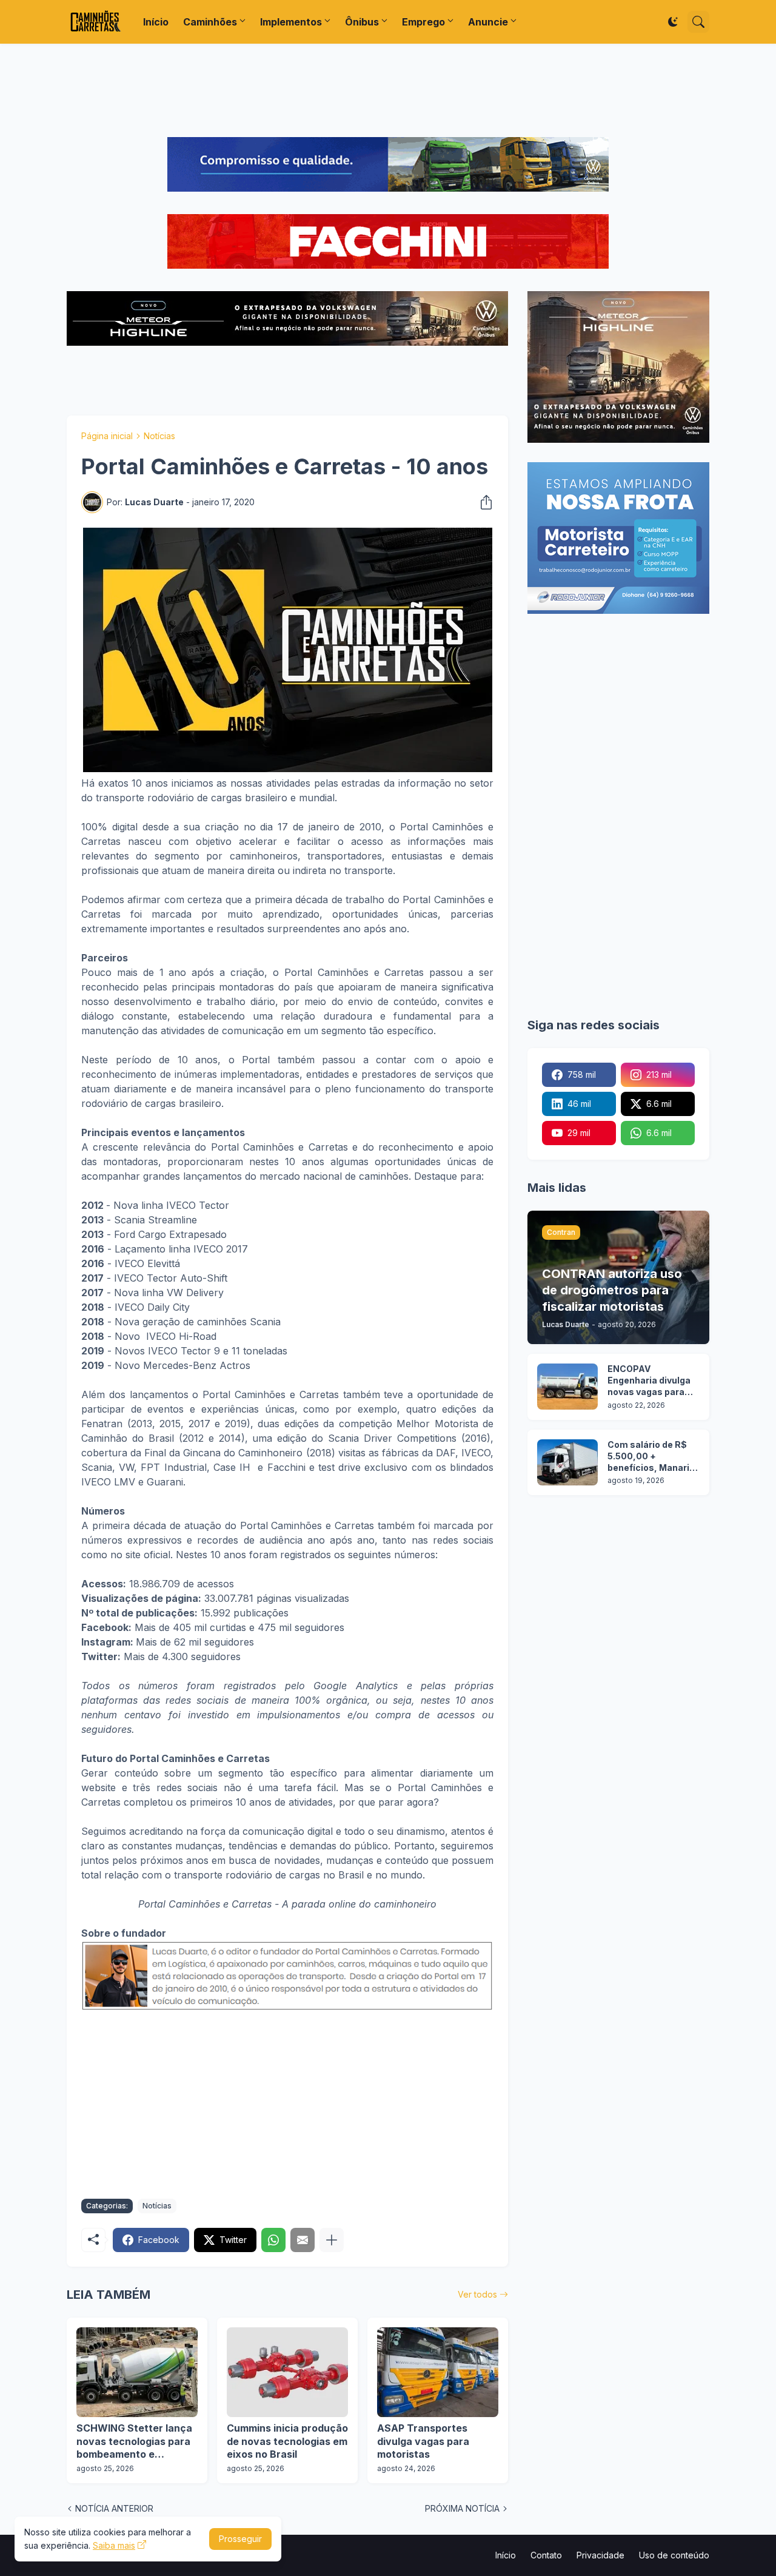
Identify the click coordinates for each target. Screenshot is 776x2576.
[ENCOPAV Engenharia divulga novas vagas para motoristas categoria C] (567, 1387)
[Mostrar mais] (332, 2240)
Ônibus (362, 22)
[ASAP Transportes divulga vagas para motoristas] (438, 2372)
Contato (546, 2555)
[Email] (303, 2240)
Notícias (159, 436)
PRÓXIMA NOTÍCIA (462, 2508)
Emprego (423, 22)
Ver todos (477, 2294)
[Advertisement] (388, 90)
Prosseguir (240, 2539)
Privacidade (600, 2555)
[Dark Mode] (673, 22)
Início (156, 22)
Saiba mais (114, 2545)
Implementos (291, 22)
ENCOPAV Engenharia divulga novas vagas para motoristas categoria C (649, 1381)
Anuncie (488, 22)
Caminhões (210, 22)
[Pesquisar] (698, 22)
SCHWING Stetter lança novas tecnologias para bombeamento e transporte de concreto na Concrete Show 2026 (135, 2442)
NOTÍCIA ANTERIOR (114, 2508)
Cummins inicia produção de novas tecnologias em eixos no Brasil (287, 2441)
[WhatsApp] (273, 2240)
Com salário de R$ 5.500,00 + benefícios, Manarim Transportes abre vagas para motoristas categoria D (653, 1457)
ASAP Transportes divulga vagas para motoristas (423, 2441)
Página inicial (107, 436)
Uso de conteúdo (674, 2555)
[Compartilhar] (483, 502)
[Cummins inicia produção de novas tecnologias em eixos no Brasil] (287, 2372)
